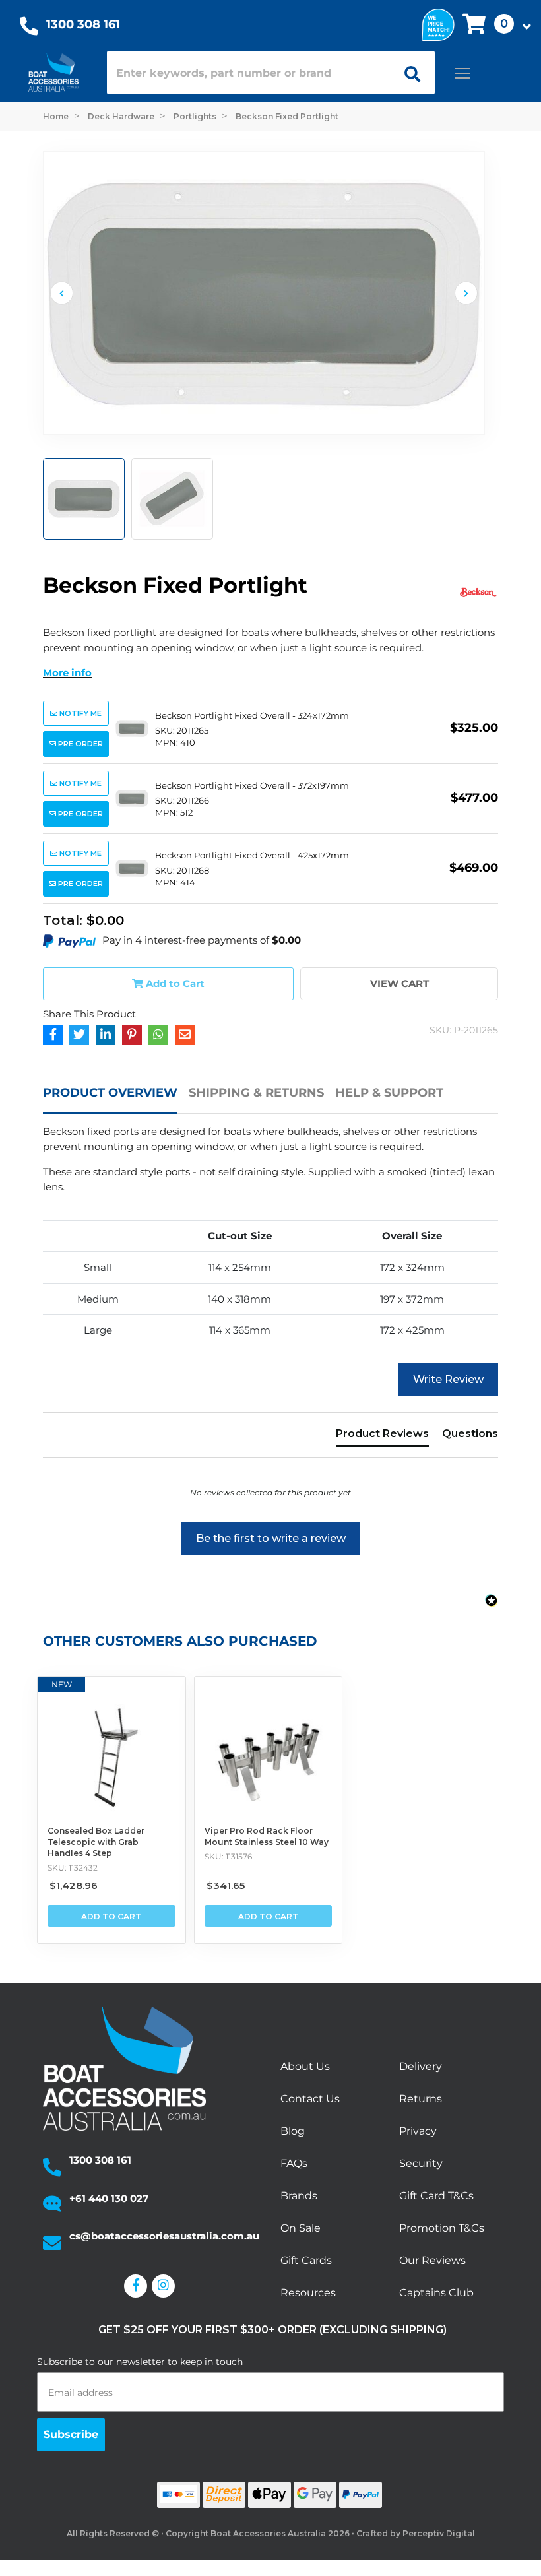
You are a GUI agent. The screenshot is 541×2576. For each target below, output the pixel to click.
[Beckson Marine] (478, 592)
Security (421, 2163)
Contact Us (310, 2099)
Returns (421, 2099)
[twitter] (79, 1035)
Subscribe (71, 2434)
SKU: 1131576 (228, 1856)
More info (67, 673)
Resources (308, 2293)
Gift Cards (306, 2260)
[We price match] (438, 23)
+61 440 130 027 (109, 2198)
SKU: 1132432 (73, 1868)
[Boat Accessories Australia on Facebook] (138, 2286)
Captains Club (436, 2293)
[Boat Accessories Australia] (53, 73)
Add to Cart (111, 1916)
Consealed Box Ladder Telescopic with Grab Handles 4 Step (96, 1842)
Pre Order (80, 744)
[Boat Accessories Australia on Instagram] (166, 2286)
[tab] (116, 1099)
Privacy (418, 2131)
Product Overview (110, 1093)
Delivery (421, 2066)
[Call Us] (29, 29)
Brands (299, 2196)
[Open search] (408, 73)
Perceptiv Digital (439, 2533)
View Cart (399, 983)
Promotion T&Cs (442, 2228)
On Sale (301, 2228)
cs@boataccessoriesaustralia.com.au (164, 2236)
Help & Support (389, 1093)
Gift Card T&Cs (436, 2196)
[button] (493, 25)
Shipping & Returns (256, 1093)
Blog (293, 2131)
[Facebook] (53, 1035)
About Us (305, 2066)
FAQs (294, 2163)
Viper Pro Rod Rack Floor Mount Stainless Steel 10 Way (267, 1836)
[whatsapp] (158, 1035)
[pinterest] (132, 1035)
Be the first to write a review (271, 1538)
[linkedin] (106, 1035)
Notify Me (80, 713)
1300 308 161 (83, 24)
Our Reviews (432, 2260)
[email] (185, 1035)
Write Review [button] (448, 1379)
